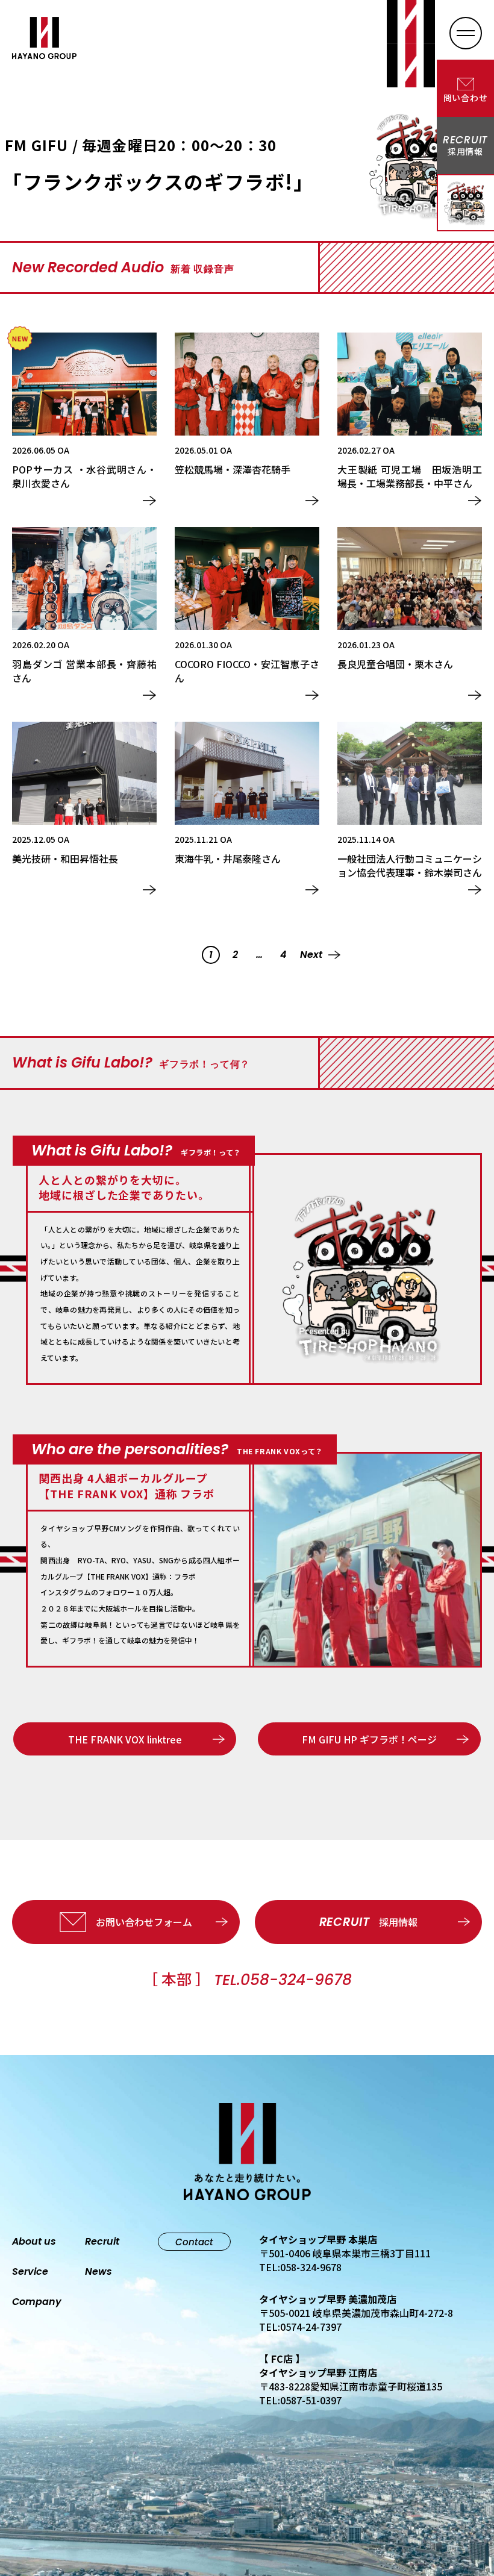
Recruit (102, 2242)
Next (311, 955)
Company (37, 2302)
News (98, 2272)
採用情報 (368, 1922)
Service (30, 2272)
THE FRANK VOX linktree (125, 1739)
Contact (194, 2242)
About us (34, 2242)
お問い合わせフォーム (144, 1922)
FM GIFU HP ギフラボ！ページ (369, 1739)
